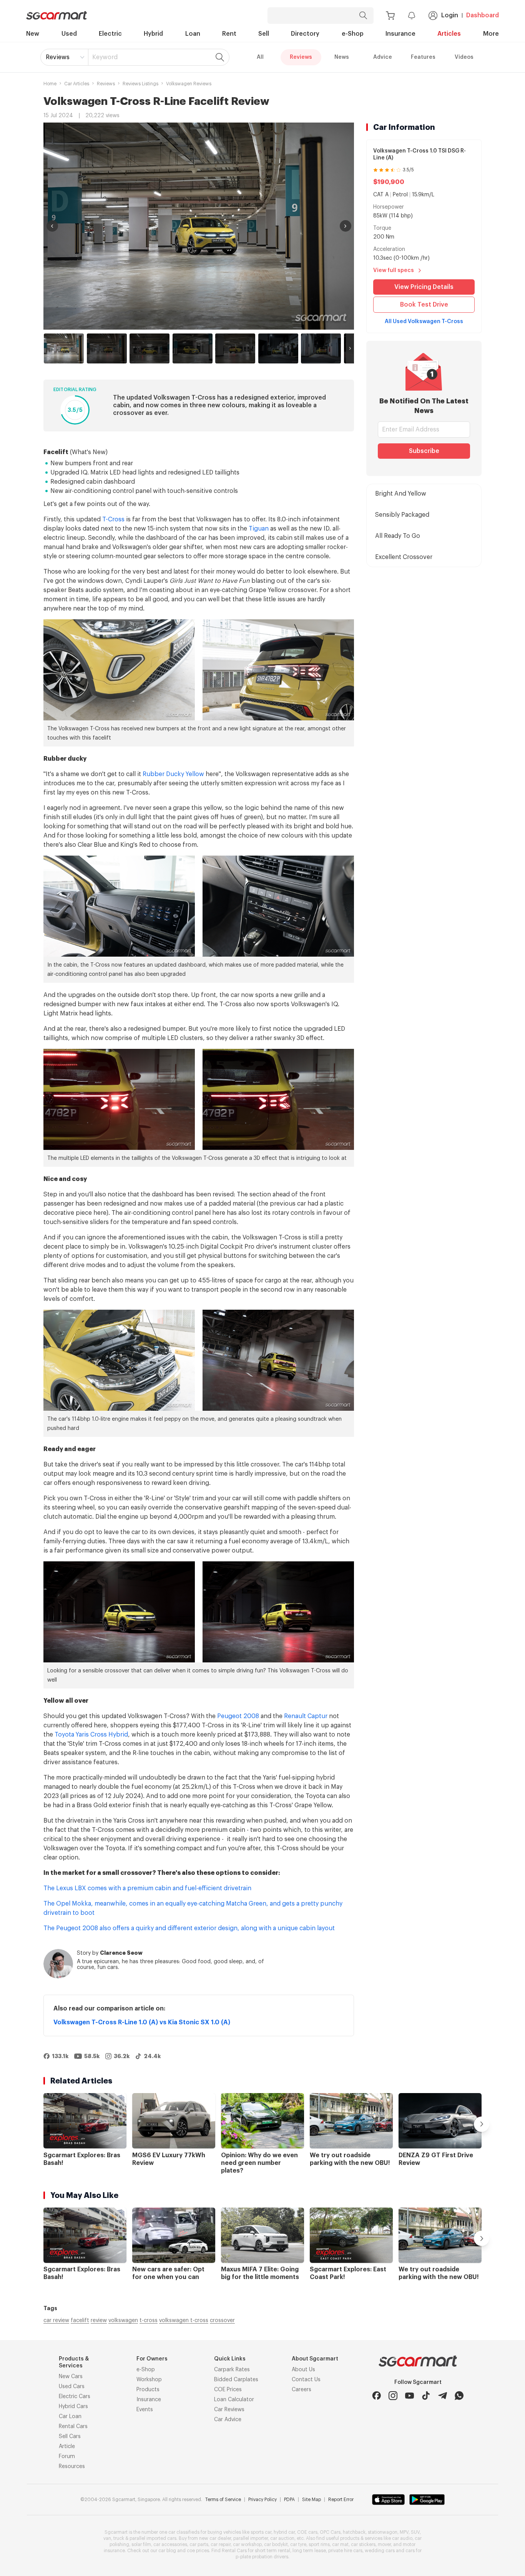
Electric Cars (75, 2397)
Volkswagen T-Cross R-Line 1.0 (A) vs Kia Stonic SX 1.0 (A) (142, 2022)
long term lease (309, 2551)
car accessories (170, 2544)
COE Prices (228, 2390)
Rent (229, 34)
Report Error (341, 2500)
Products (148, 2390)
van (107, 2538)
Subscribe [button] (424, 451)
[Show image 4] (193, 348)
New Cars (71, 2377)
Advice (383, 57)
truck (119, 2538)
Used (69, 34)
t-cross (149, 2321)
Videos (464, 57)
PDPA (289, 2500)
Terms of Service (223, 2500)
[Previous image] (52, 226)
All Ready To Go (398, 536)
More (491, 34)
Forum (67, 2457)
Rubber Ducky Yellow (173, 774)
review (99, 2321)
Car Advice (228, 2420)
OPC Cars (330, 2532)
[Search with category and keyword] (363, 16)
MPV (404, 2532)
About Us (303, 2370)
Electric (110, 34)
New (33, 34)
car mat (340, 2544)
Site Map (312, 2500)
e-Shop (353, 34)
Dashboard (483, 15)
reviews (106, 84)
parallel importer (251, 2538)
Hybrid (153, 34)
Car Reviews (229, 2410)
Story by (110, 1953)
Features (423, 57)
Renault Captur (306, 1716)
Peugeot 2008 (238, 1716)
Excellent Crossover (404, 557)
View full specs (394, 270)
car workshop (247, 2544)
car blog (167, 2551)
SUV (415, 2532)
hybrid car (284, 2532)
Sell (264, 34)
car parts (199, 2544)
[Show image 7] (321, 348)
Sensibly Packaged (402, 515)
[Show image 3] (150, 348)
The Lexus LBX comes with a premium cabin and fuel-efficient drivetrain (147, 1888)
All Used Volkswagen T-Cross (424, 322)
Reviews (58, 57)
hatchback (354, 2532)
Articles (449, 34)
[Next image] (346, 226)
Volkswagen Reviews (189, 84)
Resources (72, 2467)
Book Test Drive (424, 305)
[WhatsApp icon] (459, 2396)
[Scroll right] (350, 348)
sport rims (319, 2544)
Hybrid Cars (73, 2407)
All (260, 57)
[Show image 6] (278, 348)
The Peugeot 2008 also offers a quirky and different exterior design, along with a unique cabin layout (189, 1928)
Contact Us (306, 2380)
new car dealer (215, 2538)
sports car (261, 2532)
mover (384, 2544)
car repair (221, 2544)
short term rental (272, 2551)
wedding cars (380, 2551)
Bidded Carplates (236, 2380)
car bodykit (276, 2544)
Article (67, 2447)
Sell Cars (70, 2437)
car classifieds (184, 2532)
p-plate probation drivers (262, 2557)
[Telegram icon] (443, 2396)
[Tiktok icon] (426, 2396)
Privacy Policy (262, 2500)
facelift (80, 2321)
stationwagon (383, 2532)
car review (56, 2321)
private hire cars (345, 2551)
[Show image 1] (64, 348)
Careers (302, 2390)
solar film (141, 2544)
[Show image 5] (235, 348)
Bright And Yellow (401, 494)
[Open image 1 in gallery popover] (199, 226)
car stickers (363, 2544)
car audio (402, 2538)
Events (145, 2410)
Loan (193, 34)
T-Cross (113, 519)
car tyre (298, 2544)
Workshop (149, 2380)
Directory (305, 34)
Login (450, 15)
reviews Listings (140, 84)
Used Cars (72, 2387)
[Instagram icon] (393, 2396)
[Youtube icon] (410, 2396)
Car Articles (77, 84)
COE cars (307, 2532)
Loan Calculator (234, 2400)
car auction (282, 2538)
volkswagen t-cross (184, 2321)
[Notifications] (412, 15)
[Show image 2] (107, 348)
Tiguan (259, 529)
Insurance (400, 34)
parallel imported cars (153, 2538)
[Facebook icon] (376, 2396)
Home (50, 84)
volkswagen (123, 2321)
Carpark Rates (232, 2370)
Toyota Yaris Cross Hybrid (91, 1735)
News (342, 57)
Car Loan (70, 2417)
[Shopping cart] (390, 16)
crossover (222, 2321)
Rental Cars (73, 2427)
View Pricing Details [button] (424, 287)
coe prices (198, 2551)
